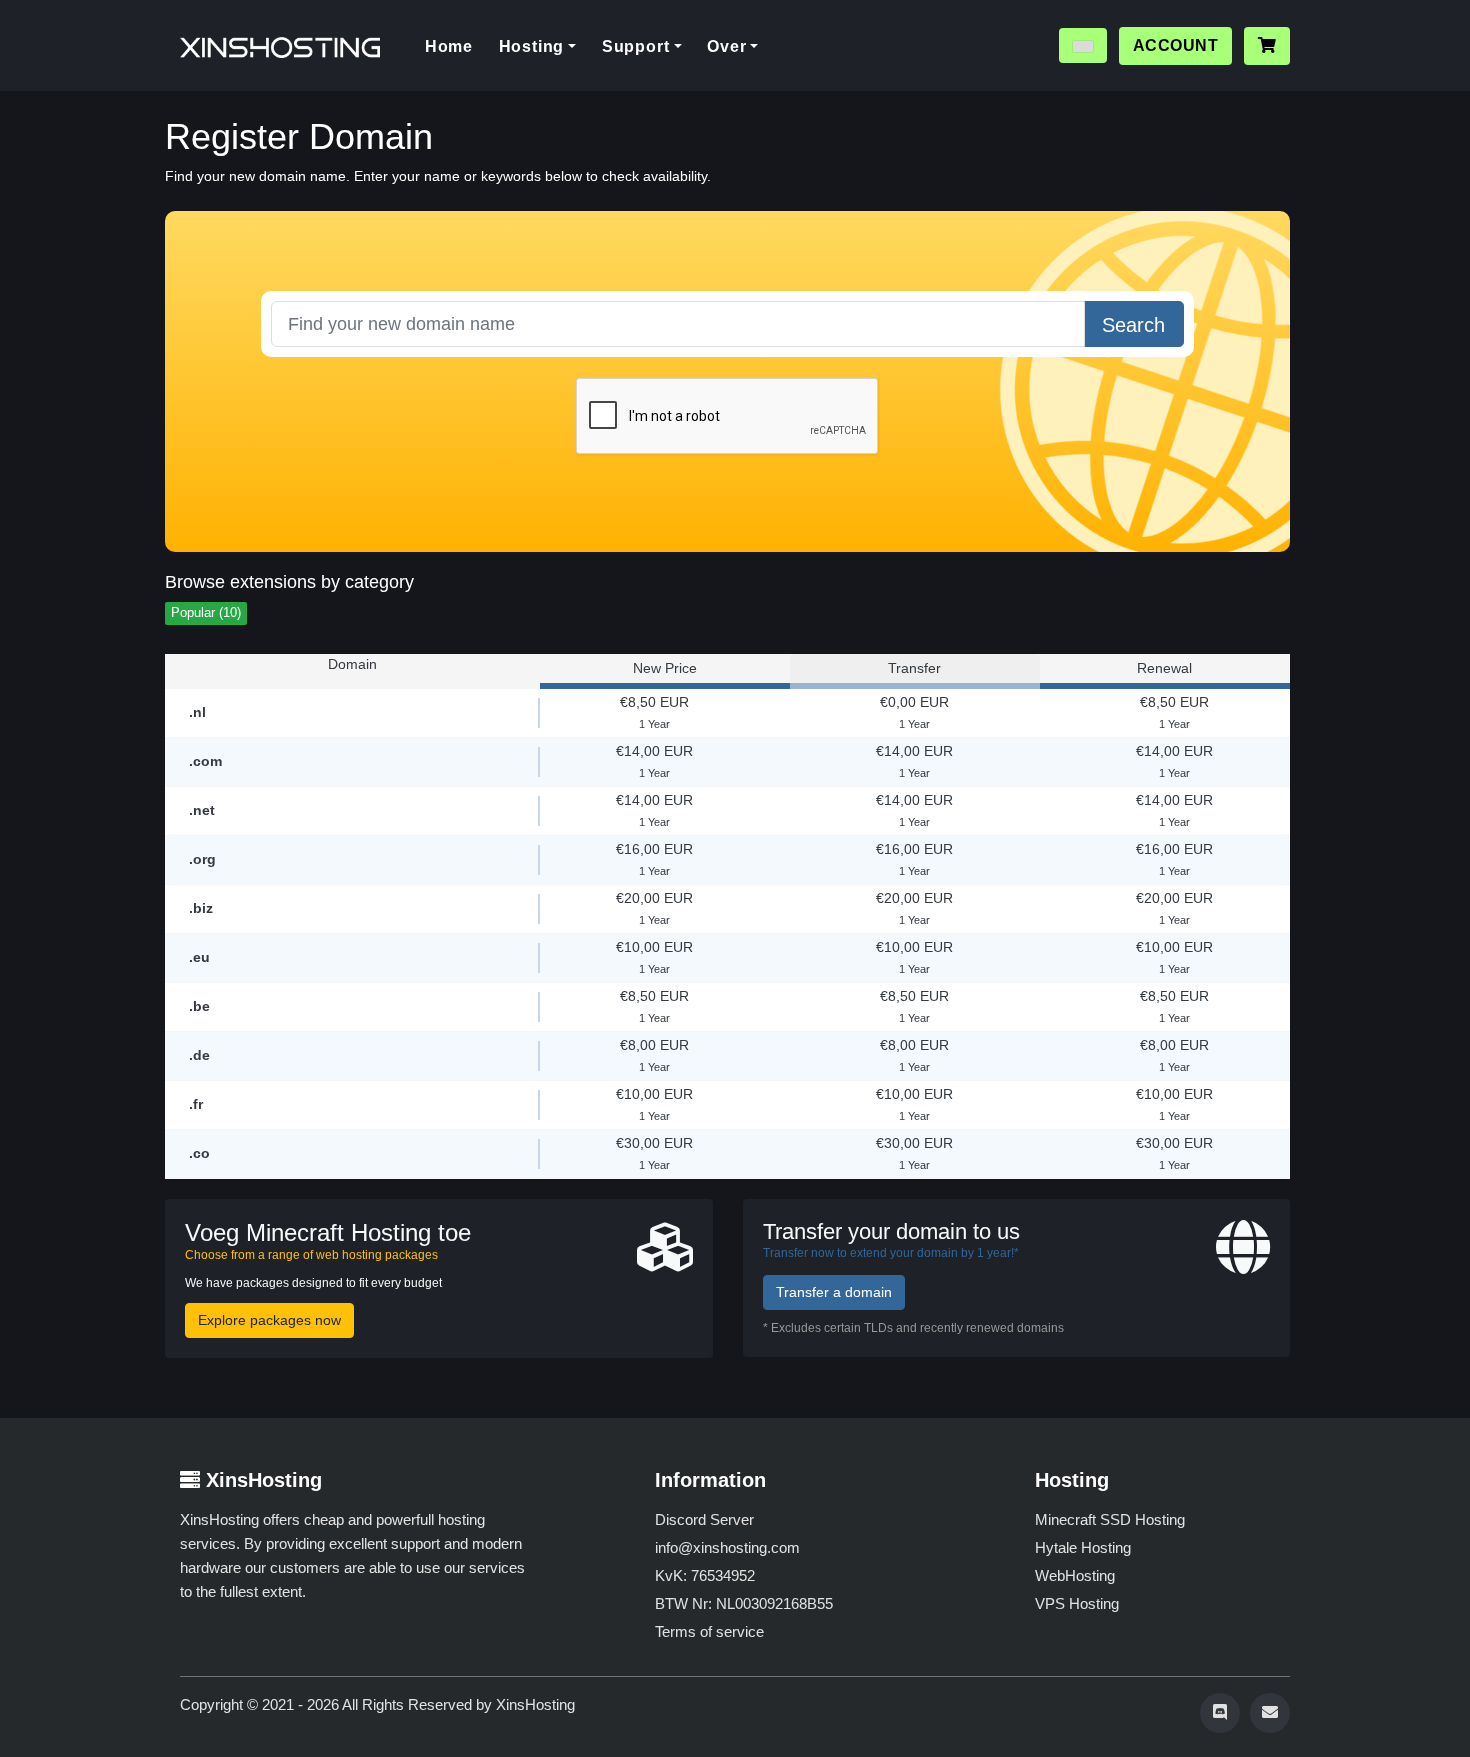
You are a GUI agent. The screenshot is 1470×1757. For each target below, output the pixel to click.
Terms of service (709, 1631)
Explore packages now (269, 1320)
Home (455, 46)
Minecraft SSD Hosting (1110, 1519)
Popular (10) (206, 613)
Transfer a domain (834, 1292)
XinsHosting (535, 1704)
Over (726, 46)
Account (1176, 45)
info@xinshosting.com (727, 1547)
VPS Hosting (1077, 1603)
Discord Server (704, 1519)
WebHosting (1075, 1575)
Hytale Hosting (1083, 1547)
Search (1133, 325)
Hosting (532, 46)
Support (636, 46)
